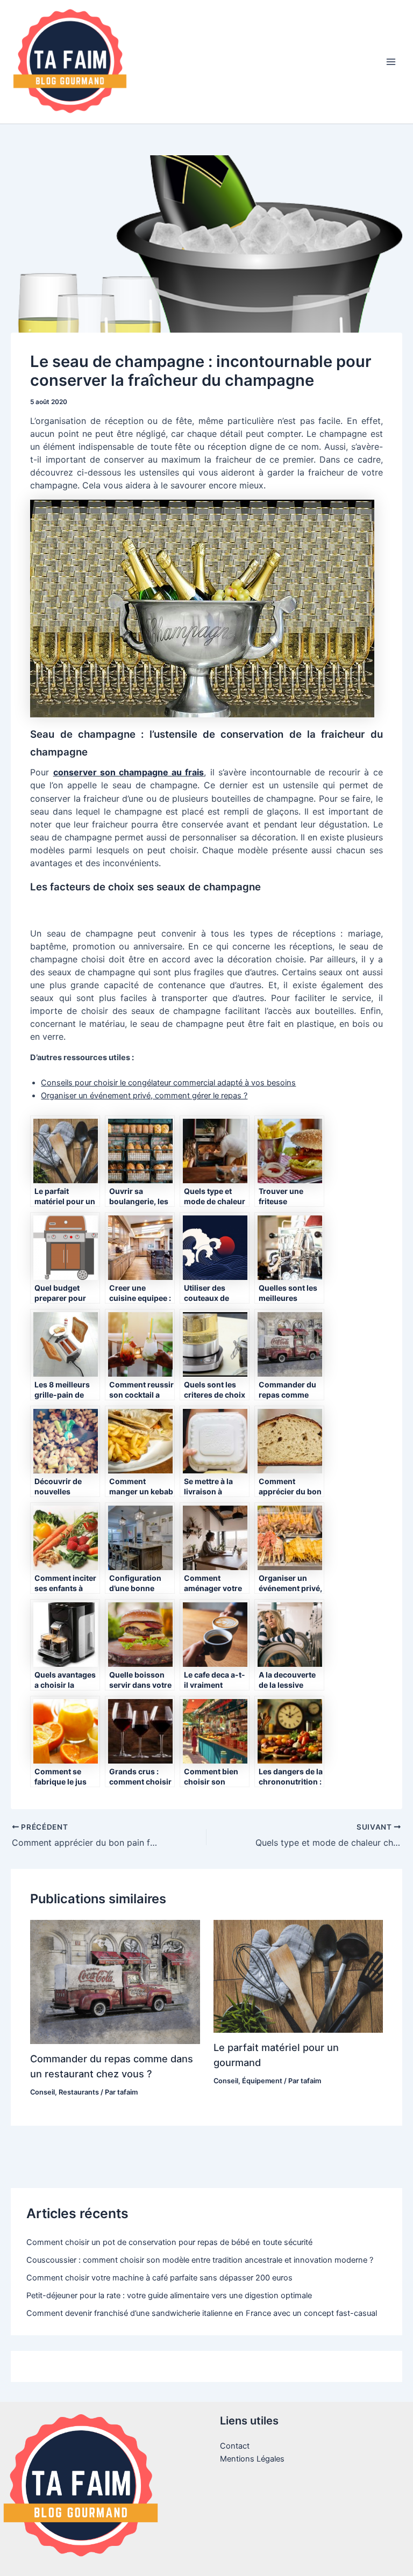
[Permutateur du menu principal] (391, 62)
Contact (235, 2446)
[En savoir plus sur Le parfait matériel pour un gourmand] (298, 1976)
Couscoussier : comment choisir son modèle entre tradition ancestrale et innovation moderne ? (200, 2260)
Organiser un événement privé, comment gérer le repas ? (144, 1096)
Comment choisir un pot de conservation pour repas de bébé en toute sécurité (169, 2242)
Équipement (262, 2081)
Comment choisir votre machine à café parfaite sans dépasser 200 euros (159, 2278)
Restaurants (79, 2092)
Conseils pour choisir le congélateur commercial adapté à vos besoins (168, 1083)
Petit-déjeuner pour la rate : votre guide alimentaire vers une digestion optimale (169, 2296)
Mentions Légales (252, 2459)
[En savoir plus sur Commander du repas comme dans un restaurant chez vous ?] (115, 1981)
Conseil (42, 2092)
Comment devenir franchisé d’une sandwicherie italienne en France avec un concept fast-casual (202, 2313)
